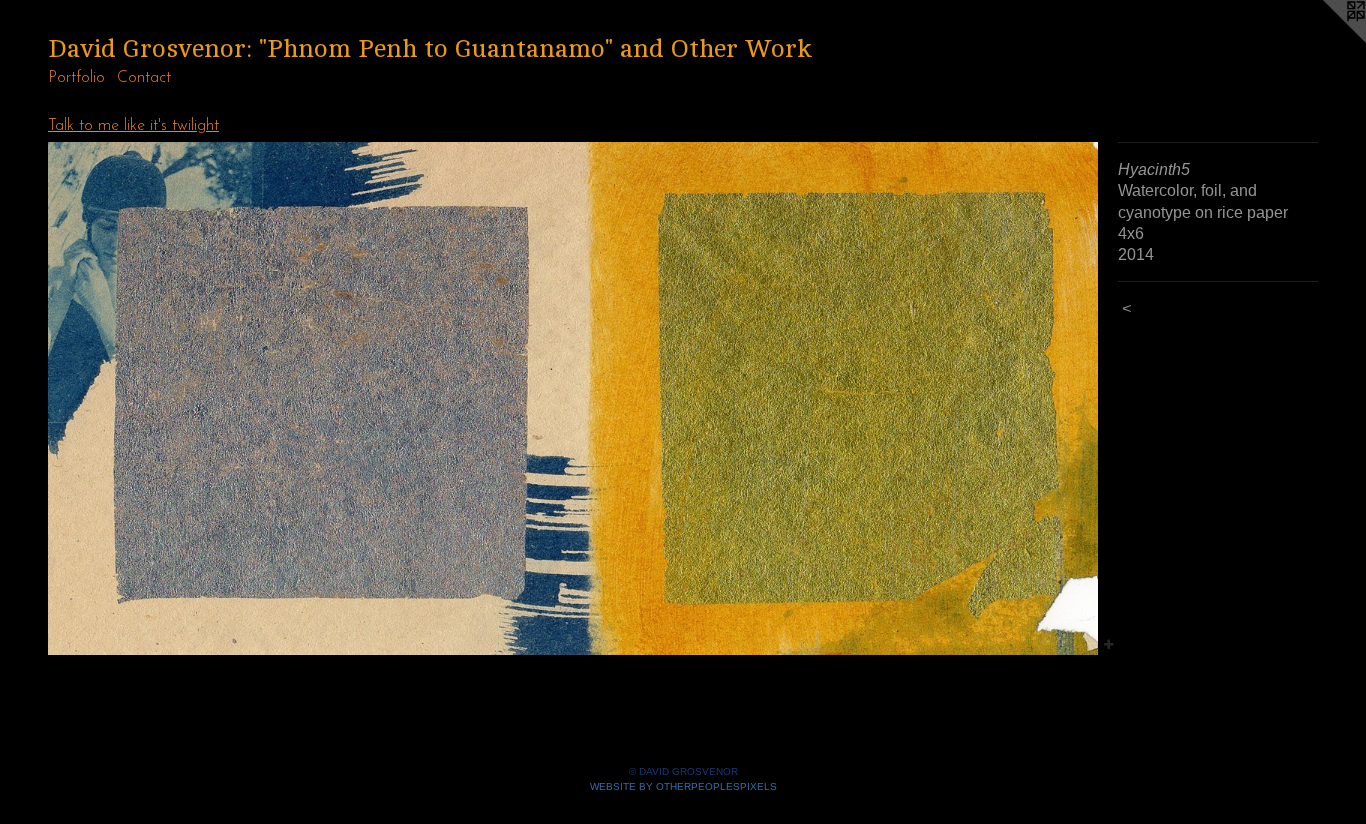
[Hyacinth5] (573, 398)
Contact (144, 78)
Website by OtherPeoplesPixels (683, 786)
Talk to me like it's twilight (133, 126)
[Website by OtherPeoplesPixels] (1326, 40)
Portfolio (76, 78)
